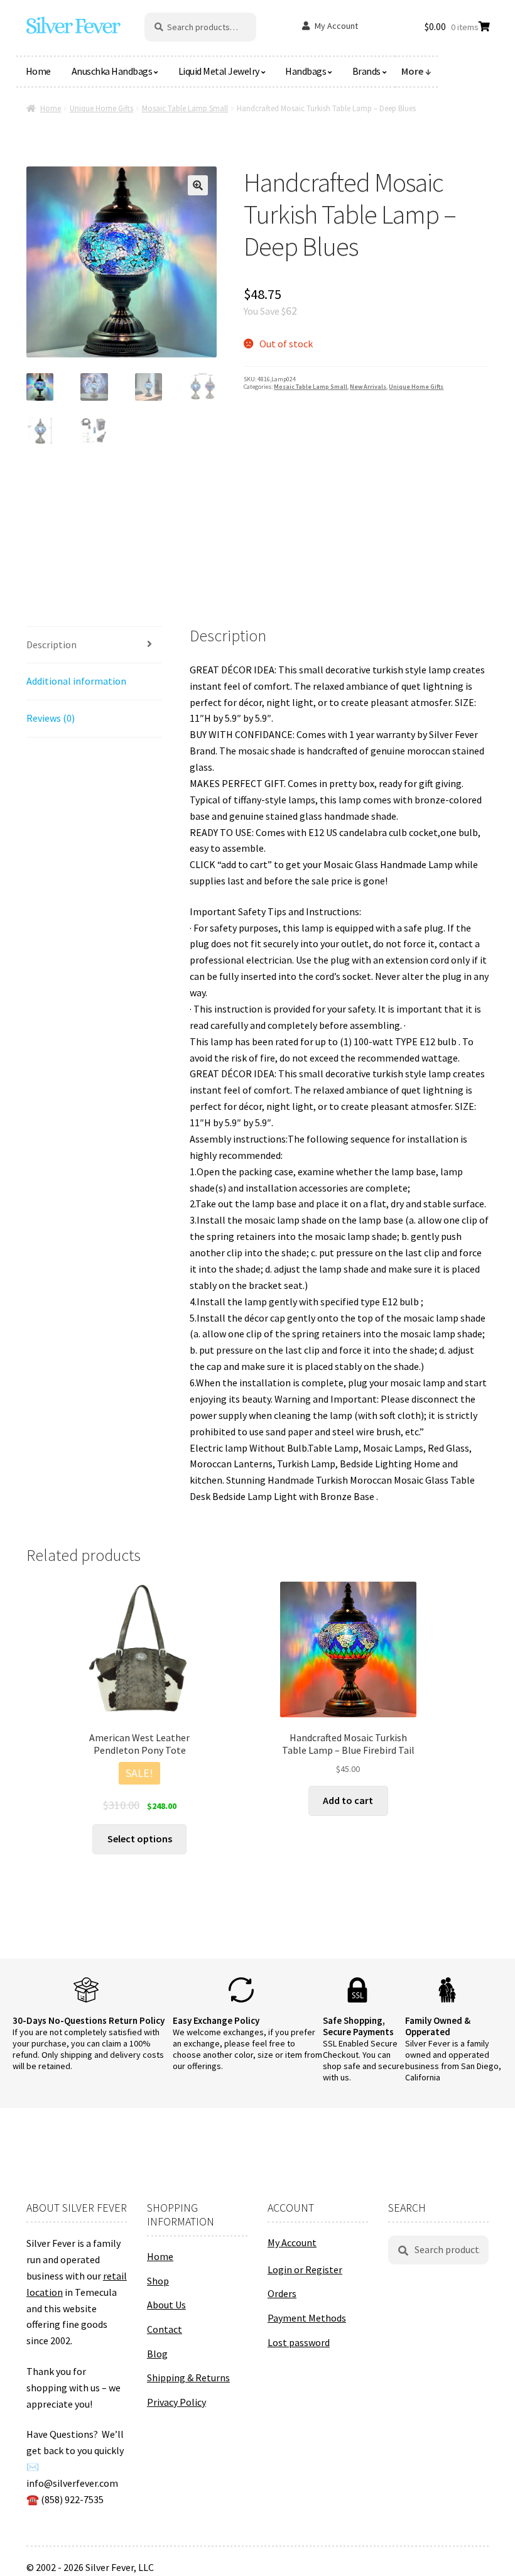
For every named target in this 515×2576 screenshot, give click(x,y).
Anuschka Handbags (112, 71)
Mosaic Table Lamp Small (185, 108)
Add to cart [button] (348, 1800)
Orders (282, 2293)
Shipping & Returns (188, 2378)
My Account (336, 26)
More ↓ (416, 71)
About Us (166, 2305)
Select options (140, 1839)
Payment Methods (307, 2318)
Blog (157, 2354)
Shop (158, 2281)
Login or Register (305, 2269)
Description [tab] (51, 644)
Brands (366, 71)
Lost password (299, 2342)
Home (38, 71)
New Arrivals (368, 387)
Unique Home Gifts (101, 108)
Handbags (306, 71)
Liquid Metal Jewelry (219, 71)
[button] (198, 185)
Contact (165, 2329)
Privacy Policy (176, 2402)
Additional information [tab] (76, 681)
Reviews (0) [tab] (51, 718)
